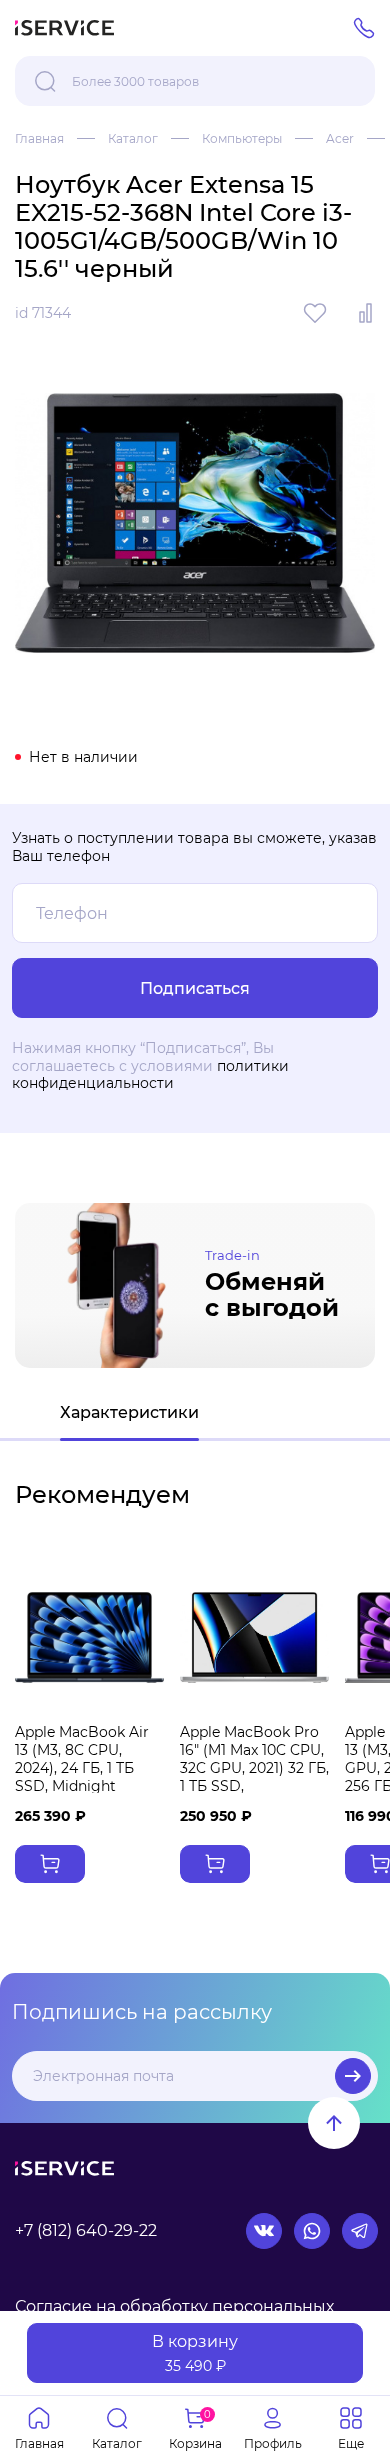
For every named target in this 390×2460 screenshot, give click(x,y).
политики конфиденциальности (150, 1075)
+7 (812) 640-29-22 (86, 2230)
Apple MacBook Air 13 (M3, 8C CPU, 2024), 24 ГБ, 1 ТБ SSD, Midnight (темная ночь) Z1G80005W (82, 1777)
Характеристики (129, 1412)
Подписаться (353, 2076)
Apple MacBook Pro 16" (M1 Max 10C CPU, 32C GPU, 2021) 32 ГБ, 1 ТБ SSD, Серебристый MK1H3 (254, 1777)
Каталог (133, 138)
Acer (340, 138)
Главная (39, 138)
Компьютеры (242, 138)
